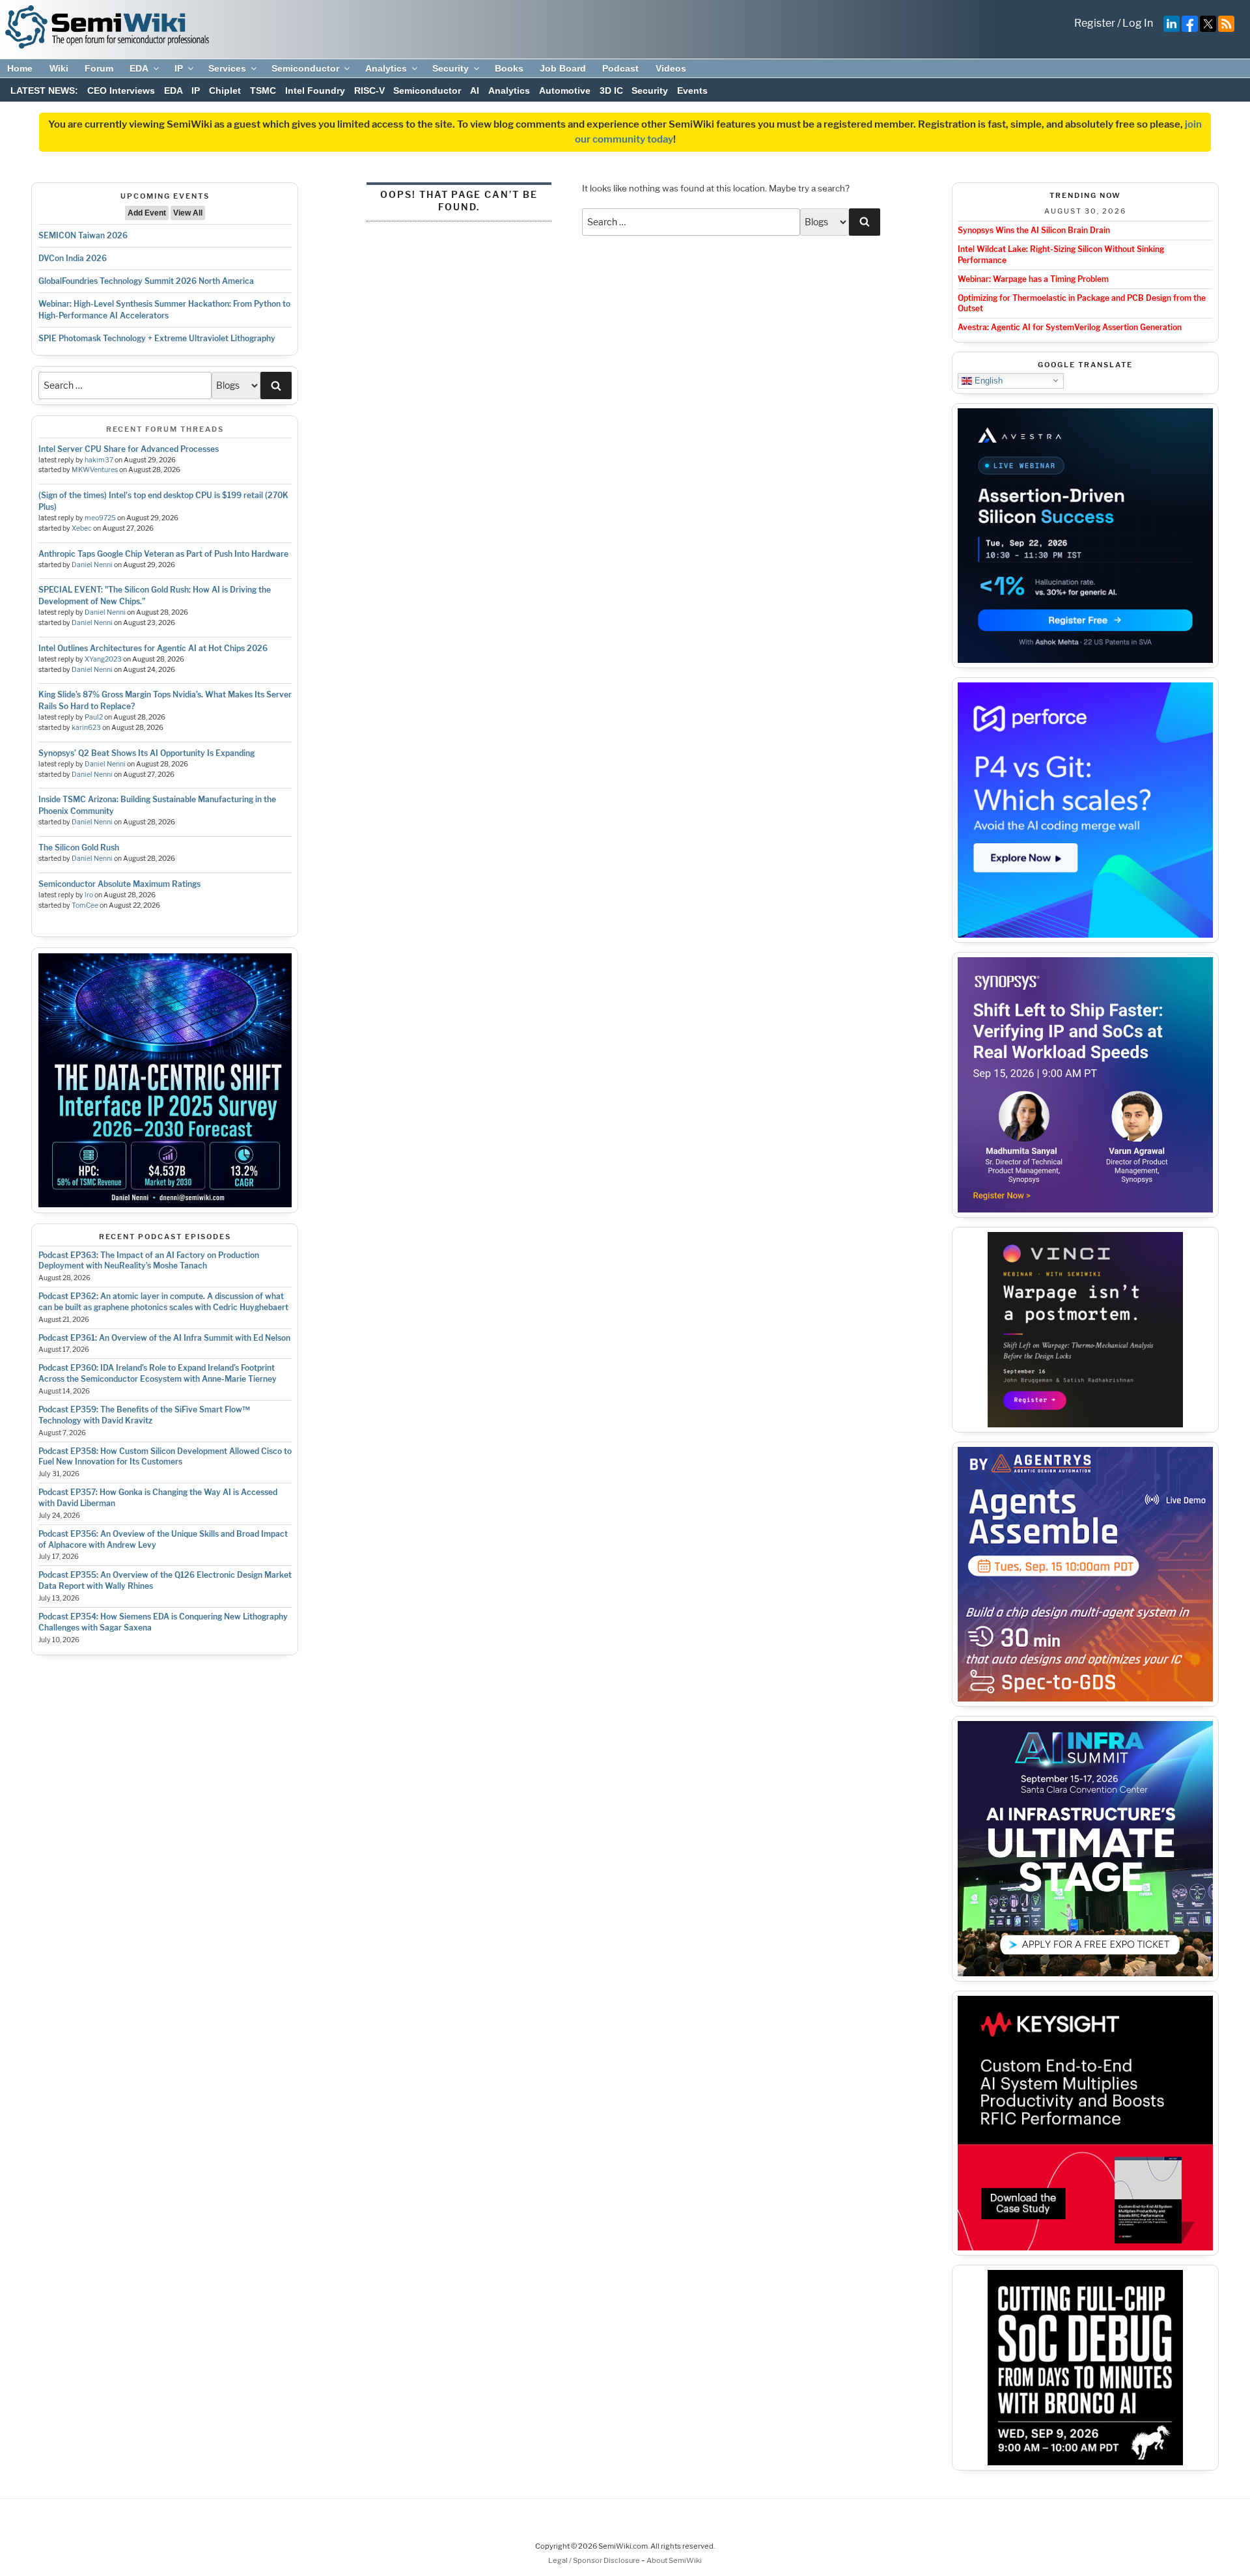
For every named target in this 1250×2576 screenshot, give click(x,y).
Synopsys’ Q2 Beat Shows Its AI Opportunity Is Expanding (146, 753)
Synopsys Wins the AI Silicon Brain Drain (1034, 230)
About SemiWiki (674, 2560)
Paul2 (94, 717)
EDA (139, 68)
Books (509, 68)
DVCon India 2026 (73, 258)
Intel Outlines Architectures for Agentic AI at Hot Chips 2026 (153, 648)
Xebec (82, 528)
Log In (1138, 23)
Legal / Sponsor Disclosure (595, 2560)
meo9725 (100, 518)
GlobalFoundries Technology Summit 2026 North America (146, 281)
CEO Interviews (121, 91)
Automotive (565, 91)
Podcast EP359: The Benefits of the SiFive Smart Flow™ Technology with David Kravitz (144, 1415)
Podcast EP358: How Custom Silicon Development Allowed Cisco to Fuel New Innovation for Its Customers (165, 1457)
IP (179, 68)
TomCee (85, 905)
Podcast (620, 68)
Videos (671, 68)
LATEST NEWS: (44, 91)
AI (475, 91)
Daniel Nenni (92, 565)
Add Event (147, 213)
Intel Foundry (315, 91)
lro (89, 895)
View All (188, 213)
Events (692, 91)
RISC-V (369, 91)
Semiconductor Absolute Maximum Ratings (119, 884)
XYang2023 (103, 659)
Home (20, 68)
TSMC (263, 91)
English (987, 380)
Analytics (386, 68)
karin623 (86, 728)
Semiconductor (305, 68)
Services (227, 68)
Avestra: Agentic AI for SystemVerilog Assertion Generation (1070, 327)
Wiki (59, 68)
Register (1095, 23)
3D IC (611, 91)
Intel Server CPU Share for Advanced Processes (129, 449)
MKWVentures (95, 470)
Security (451, 68)
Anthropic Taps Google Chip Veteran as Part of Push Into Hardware (163, 554)
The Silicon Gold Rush (79, 847)
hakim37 (99, 460)
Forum (99, 68)
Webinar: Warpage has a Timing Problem (1033, 279)
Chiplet (225, 91)
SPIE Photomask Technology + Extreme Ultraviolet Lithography (157, 338)
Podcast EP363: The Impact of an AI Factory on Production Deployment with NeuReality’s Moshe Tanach (149, 1261)
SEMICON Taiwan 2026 (83, 235)
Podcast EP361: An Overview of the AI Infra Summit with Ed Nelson (164, 1338)
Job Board (563, 68)
